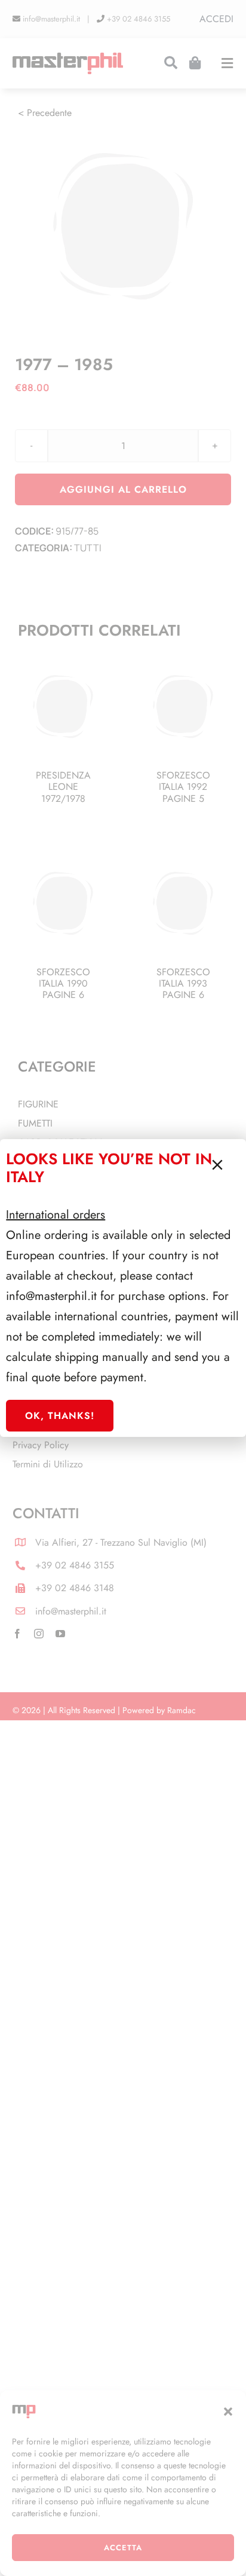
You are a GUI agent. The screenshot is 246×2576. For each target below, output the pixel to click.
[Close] (217, 1165)
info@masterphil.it (51, 1296)
